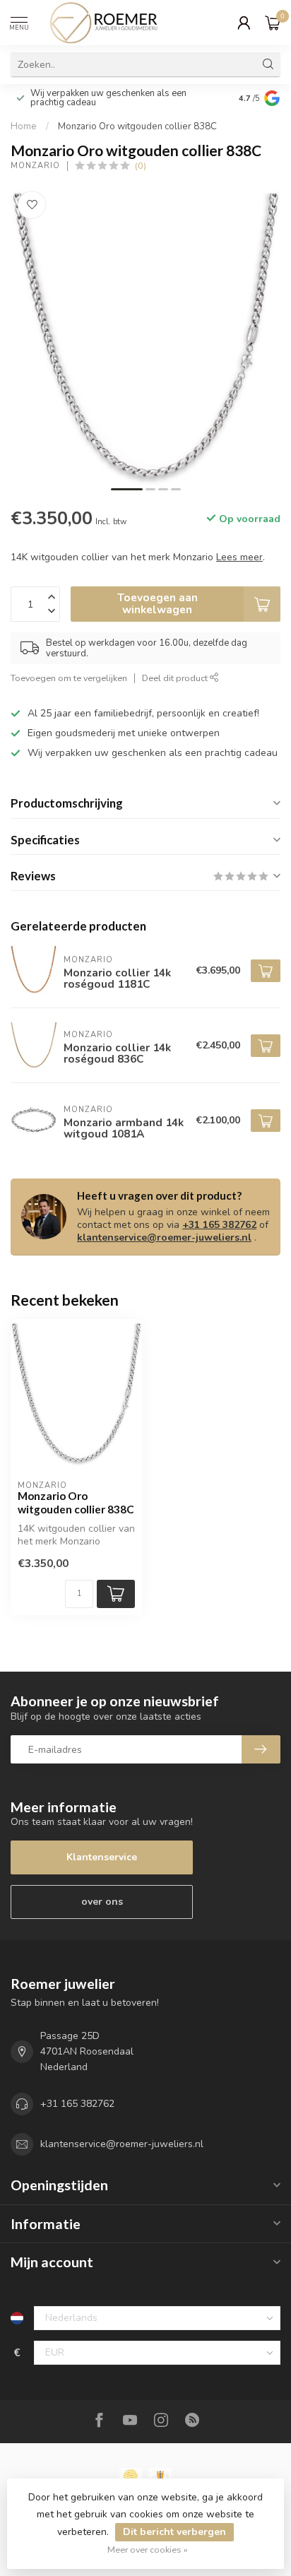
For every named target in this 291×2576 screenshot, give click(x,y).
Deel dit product (176, 678)
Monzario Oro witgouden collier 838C (137, 126)
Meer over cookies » (148, 2550)
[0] (273, 23)
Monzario (35, 166)
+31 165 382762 (219, 1225)
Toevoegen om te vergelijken (69, 678)
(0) (141, 166)
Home (24, 126)
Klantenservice (102, 1857)
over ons (102, 1902)
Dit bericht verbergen (174, 2532)
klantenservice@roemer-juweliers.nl (164, 1237)
